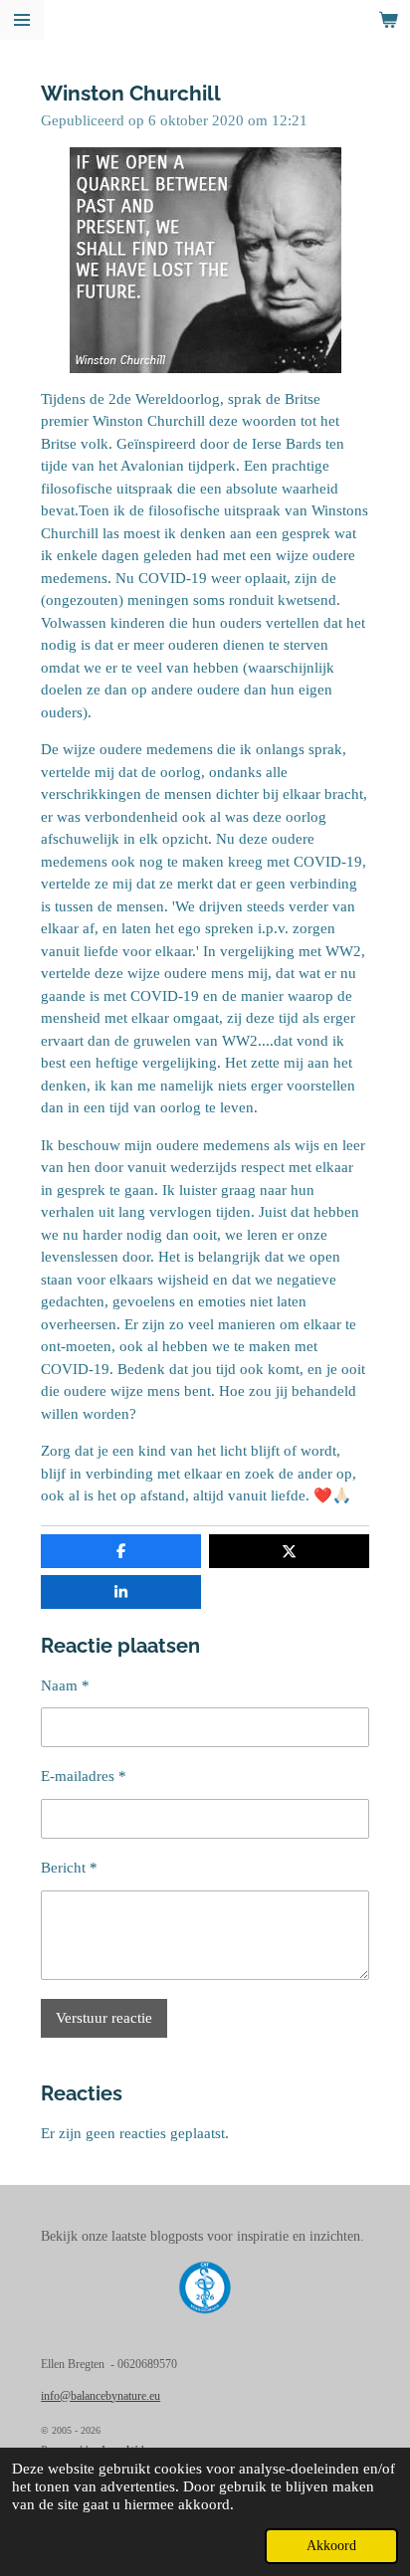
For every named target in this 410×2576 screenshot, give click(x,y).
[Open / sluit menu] (22, 20)
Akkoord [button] (331, 2546)
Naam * (65, 1685)
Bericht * (69, 1868)
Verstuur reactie (104, 2018)
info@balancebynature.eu (101, 2396)
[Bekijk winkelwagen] (388, 20)
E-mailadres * (84, 1776)
